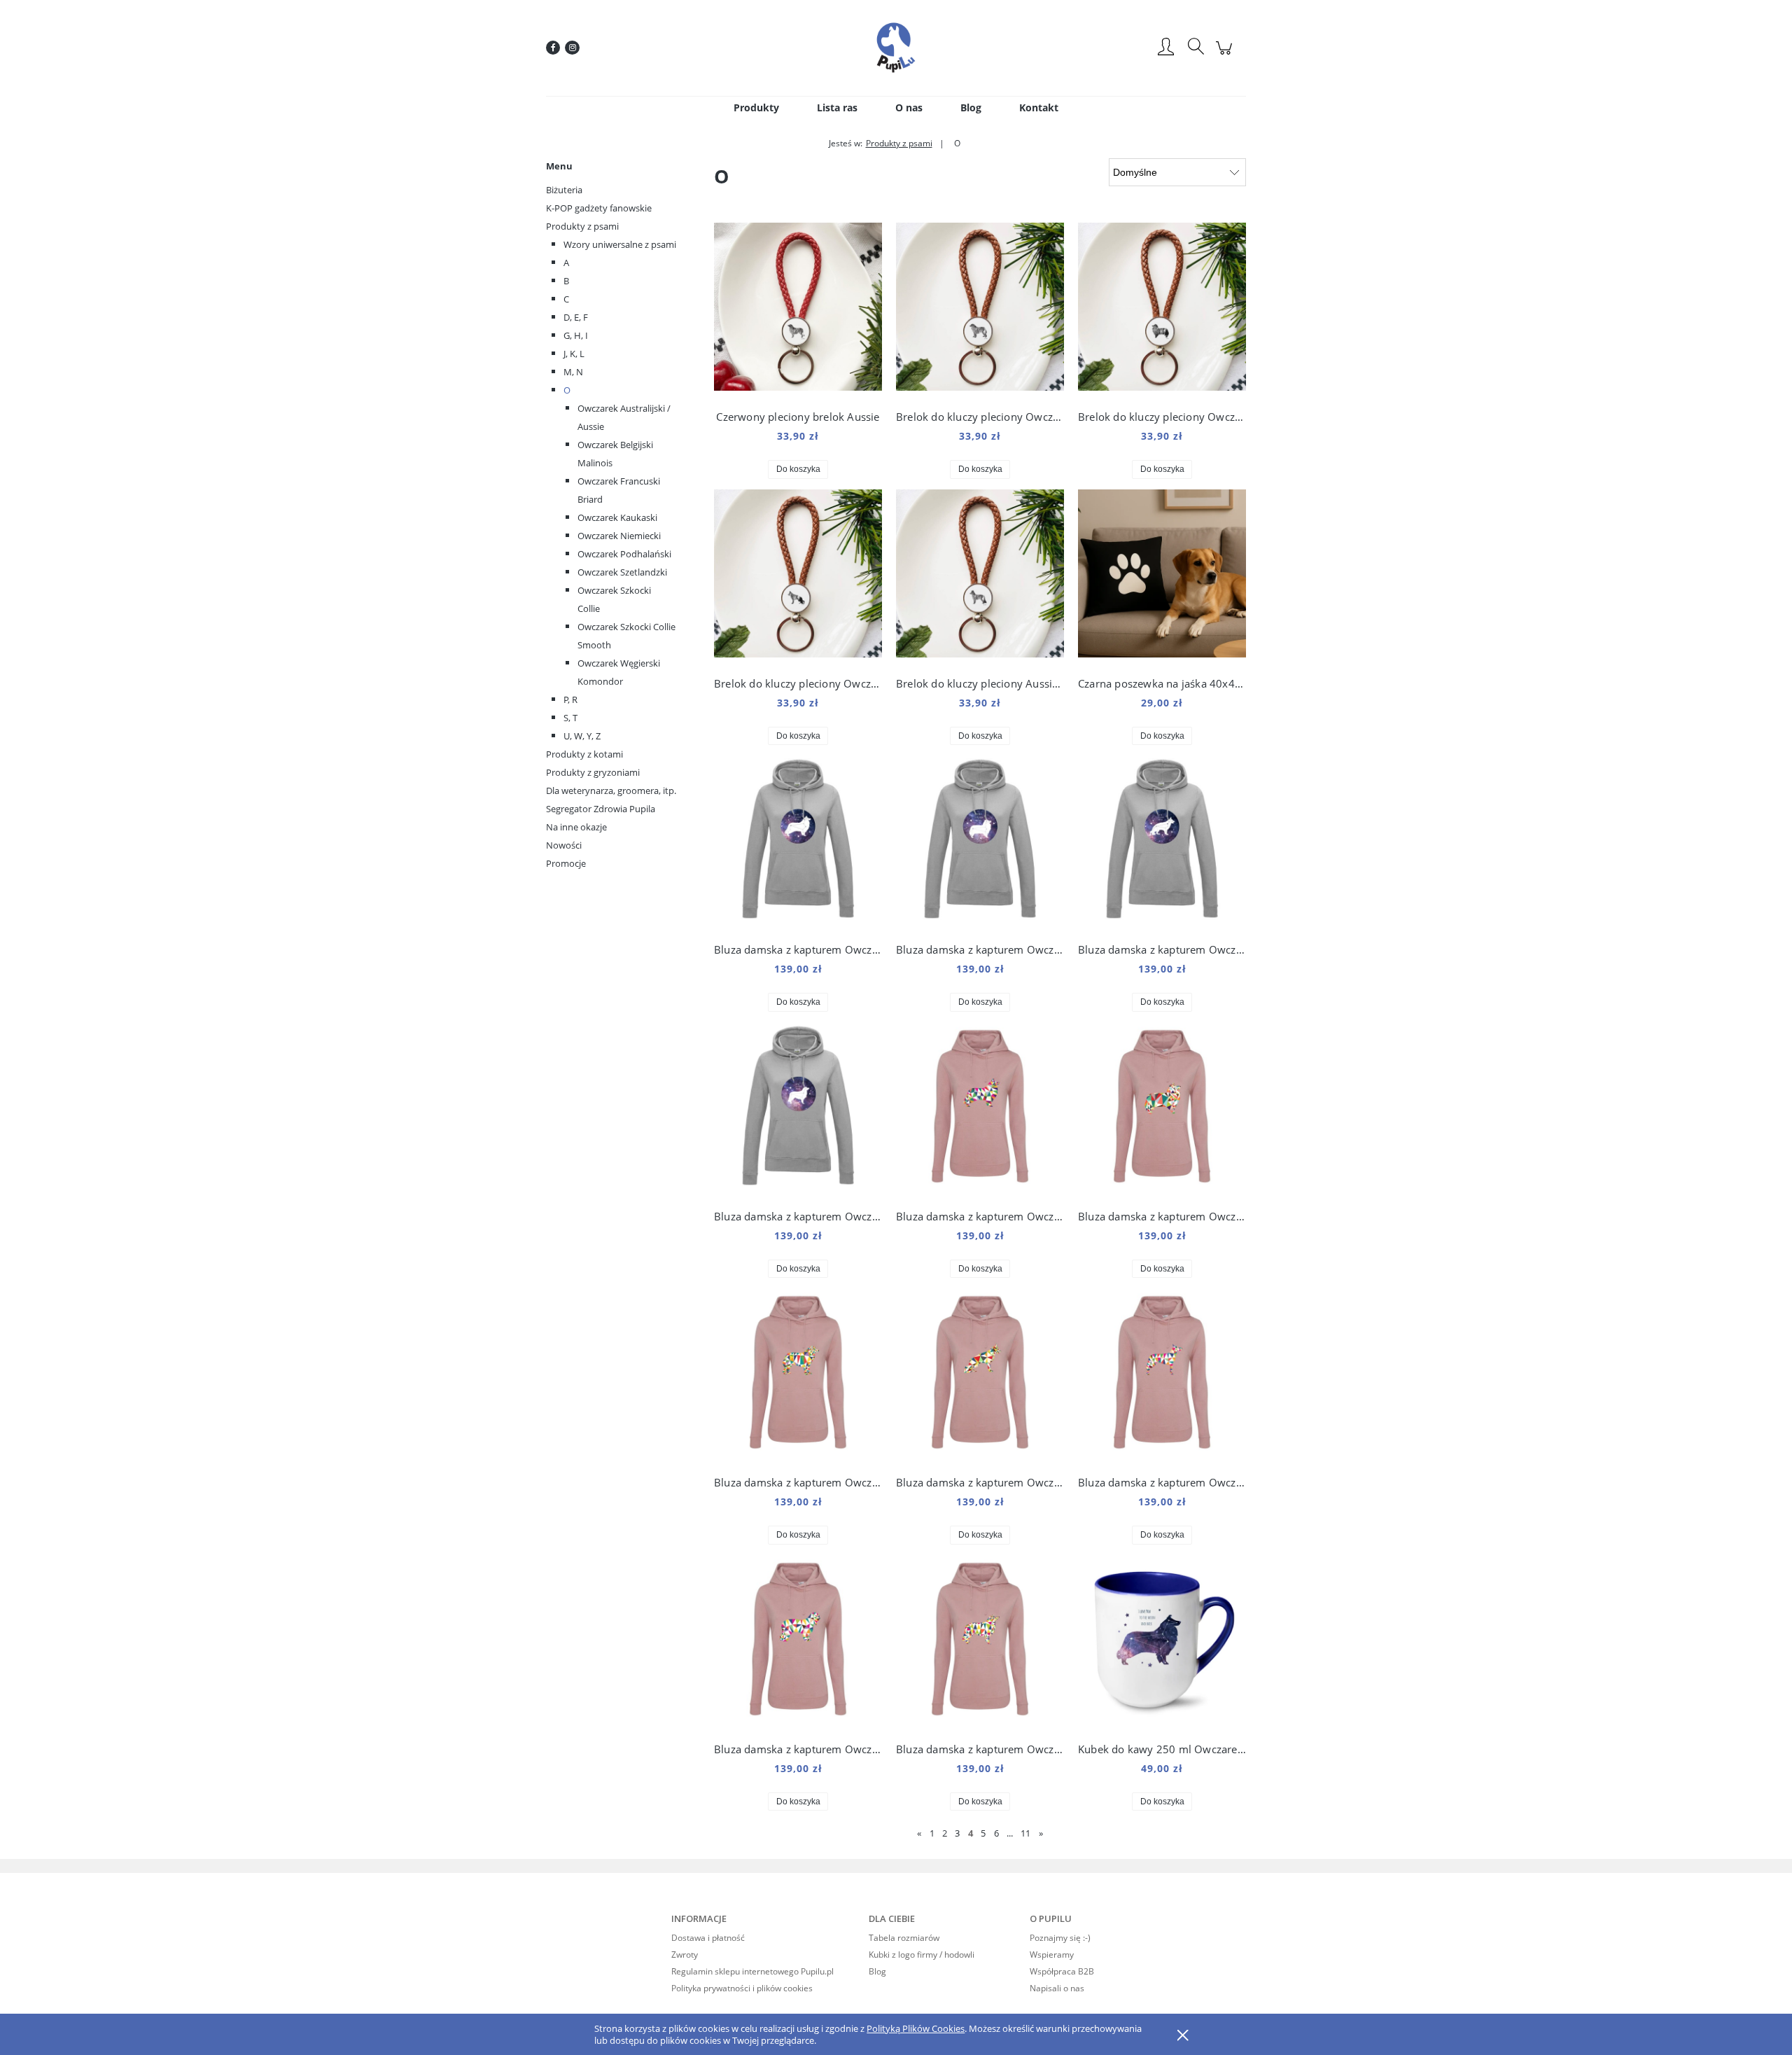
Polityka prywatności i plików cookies (742, 1988)
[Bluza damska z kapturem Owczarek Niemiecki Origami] (980, 1376)
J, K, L (574, 354)
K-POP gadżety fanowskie (599, 208)
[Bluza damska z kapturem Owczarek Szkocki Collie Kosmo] (798, 843)
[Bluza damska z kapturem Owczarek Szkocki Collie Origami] (980, 1110)
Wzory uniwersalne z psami (620, 244)
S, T (570, 718)
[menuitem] (756, 107)
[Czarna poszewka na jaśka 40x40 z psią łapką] (1162, 577)
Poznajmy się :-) (1060, 1938)
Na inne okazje (576, 827)
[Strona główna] (896, 48)
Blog (877, 1971)
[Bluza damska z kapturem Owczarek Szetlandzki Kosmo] (980, 843)
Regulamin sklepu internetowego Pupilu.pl (752, 1971)
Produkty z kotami (584, 754)
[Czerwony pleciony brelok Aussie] (798, 310)
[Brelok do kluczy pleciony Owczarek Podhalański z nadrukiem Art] (980, 310)
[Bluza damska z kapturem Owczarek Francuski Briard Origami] (798, 1643)
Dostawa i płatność (708, 1938)
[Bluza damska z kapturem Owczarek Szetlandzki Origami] (1162, 1110)
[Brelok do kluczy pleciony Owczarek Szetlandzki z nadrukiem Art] (1162, 310)
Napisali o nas (1057, 1988)
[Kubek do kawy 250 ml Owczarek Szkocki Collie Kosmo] (1162, 1643)
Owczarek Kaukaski (617, 517)
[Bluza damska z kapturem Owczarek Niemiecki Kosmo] (1162, 843)
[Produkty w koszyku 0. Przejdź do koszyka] (1226, 55)
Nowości (564, 845)
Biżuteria (564, 190)
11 (1025, 1833)
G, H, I (576, 335)
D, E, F (576, 317)
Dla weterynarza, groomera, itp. (611, 790)
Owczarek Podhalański (624, 554)
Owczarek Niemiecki (619, 536)
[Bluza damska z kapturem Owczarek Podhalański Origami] (798, 1376)
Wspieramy (1052, 1955)
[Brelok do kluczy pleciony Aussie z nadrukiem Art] (980, 577)
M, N (573, 372)
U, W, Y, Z (582, 736)
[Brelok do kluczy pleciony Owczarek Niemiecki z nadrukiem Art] (798, 577)
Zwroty (685, 1955)
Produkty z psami (582, 226)
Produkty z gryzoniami (593, 772)
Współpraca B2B (1062, 1971)
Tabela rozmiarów (904, 1938)
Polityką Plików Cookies (916, 2028)
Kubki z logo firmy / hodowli (922, 1955)
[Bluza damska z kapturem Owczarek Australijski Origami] (980, 1643)
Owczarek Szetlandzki (622, 572)
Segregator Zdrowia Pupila (601, 809)
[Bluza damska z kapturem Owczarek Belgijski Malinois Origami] (1162, 1376)
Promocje (566, 863)
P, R (570, 699)
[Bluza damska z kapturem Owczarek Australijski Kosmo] (798, 1110)
